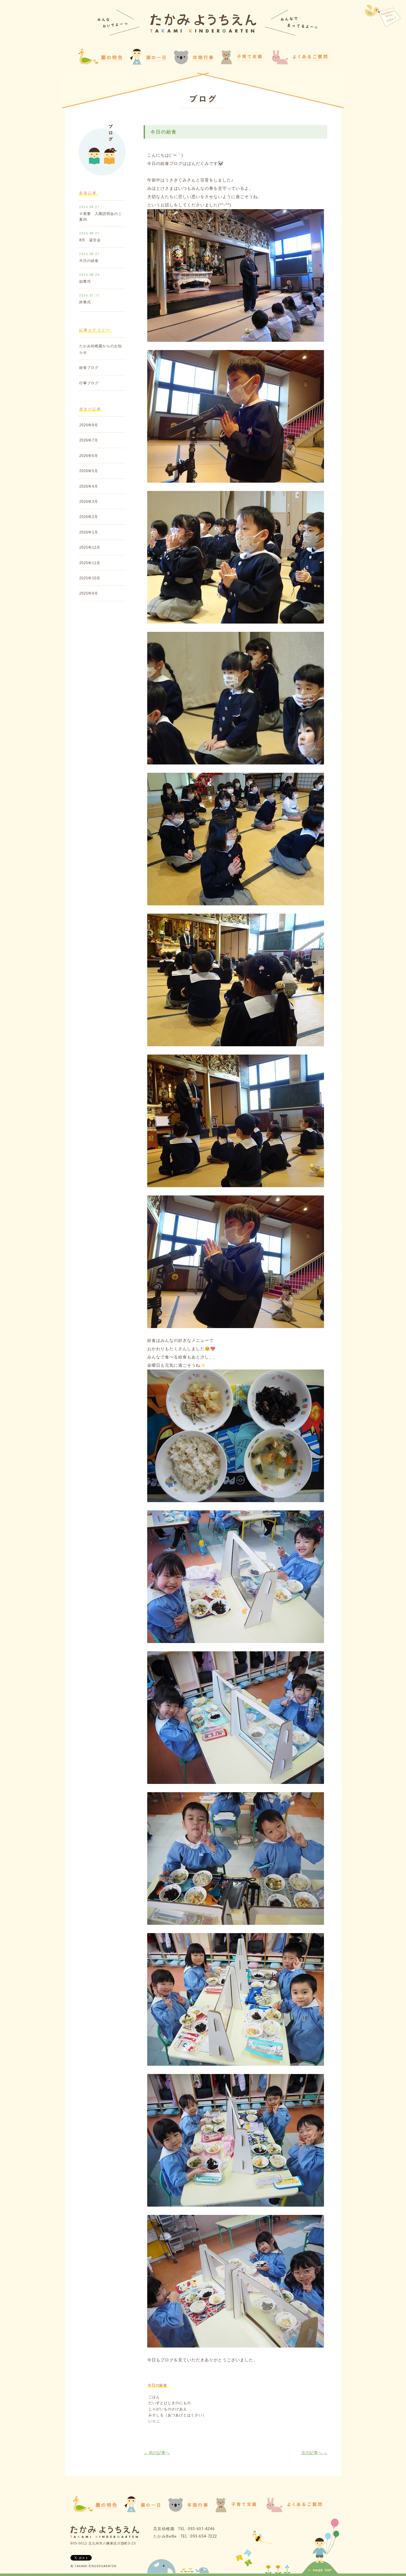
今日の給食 (89, 261)
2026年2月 (89, 517)
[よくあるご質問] (299, 63)
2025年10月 (90, 578)
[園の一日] (148, 63)
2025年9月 (89, 593)
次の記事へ (314, 2453)
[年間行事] (188, 2510)
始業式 (85, 281)
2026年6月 (89, 456)
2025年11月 (90, 563)
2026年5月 (89, 471)
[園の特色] (95, 2510)
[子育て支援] (236, 2511)
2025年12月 (90, 547)
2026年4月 (89, 486)
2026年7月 (89, 440)
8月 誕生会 (90, 240)
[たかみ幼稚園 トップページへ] (203, 31)
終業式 (85, 302)
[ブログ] (203, 100)
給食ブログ (89, 368)
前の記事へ (157, 2453)
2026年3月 (89, 502)
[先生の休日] (383, 17)
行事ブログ (89, 383)
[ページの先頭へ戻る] (320, 2571)
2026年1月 (89, 532)
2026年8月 (89, 425)
